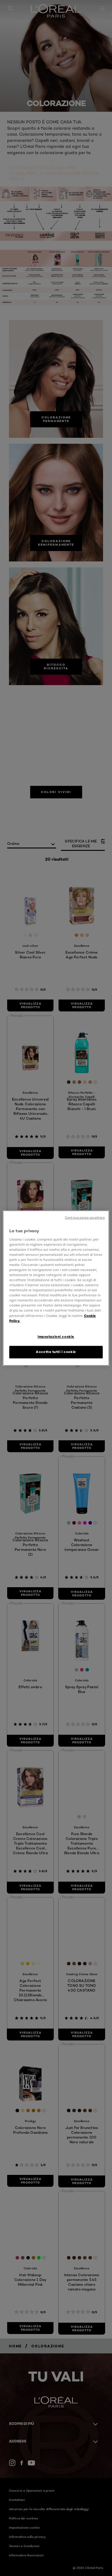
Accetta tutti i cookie (56, 1352)
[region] (56, 1288)
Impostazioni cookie (56, 1337)
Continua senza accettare (85, 1218)
